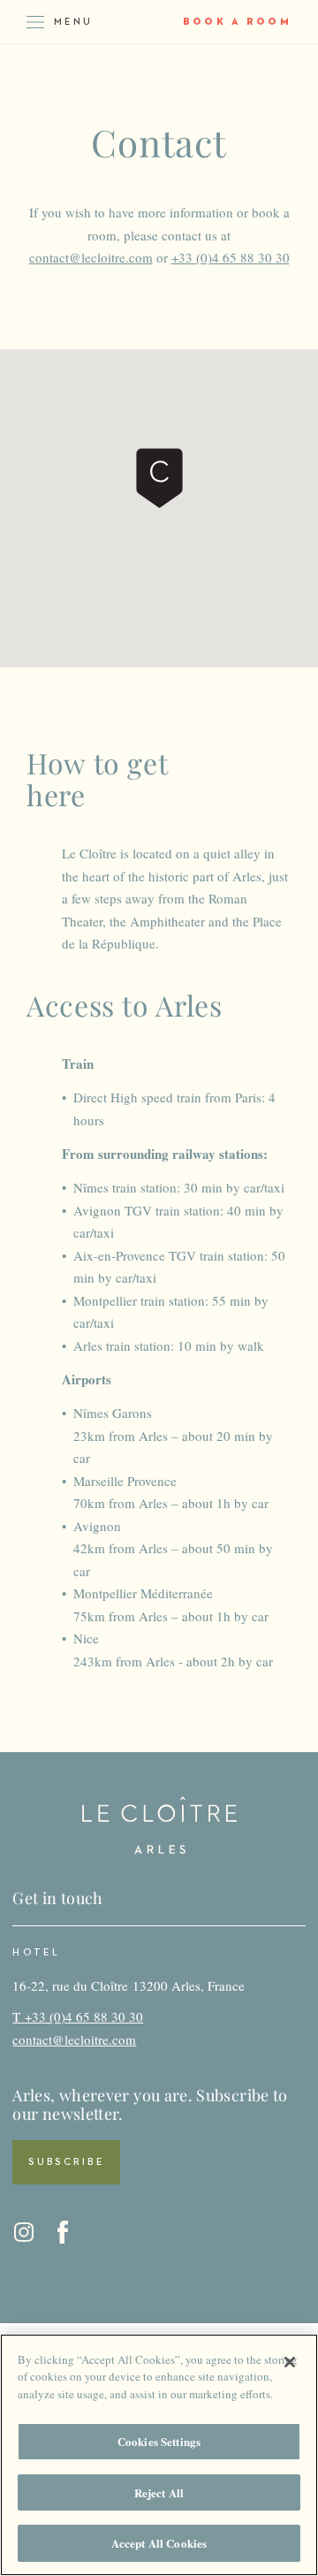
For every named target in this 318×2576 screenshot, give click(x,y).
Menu (73, 22)
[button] (159, 478)
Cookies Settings (159, 2441)
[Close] (290, 2362)
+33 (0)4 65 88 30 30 (231, 257)
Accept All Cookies (159, 2543)
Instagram (24, 2232)
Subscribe (66, 2162)
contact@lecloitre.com (91, 257)
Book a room (237, 22)
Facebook (63, 2232)
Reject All (159, 2492)
